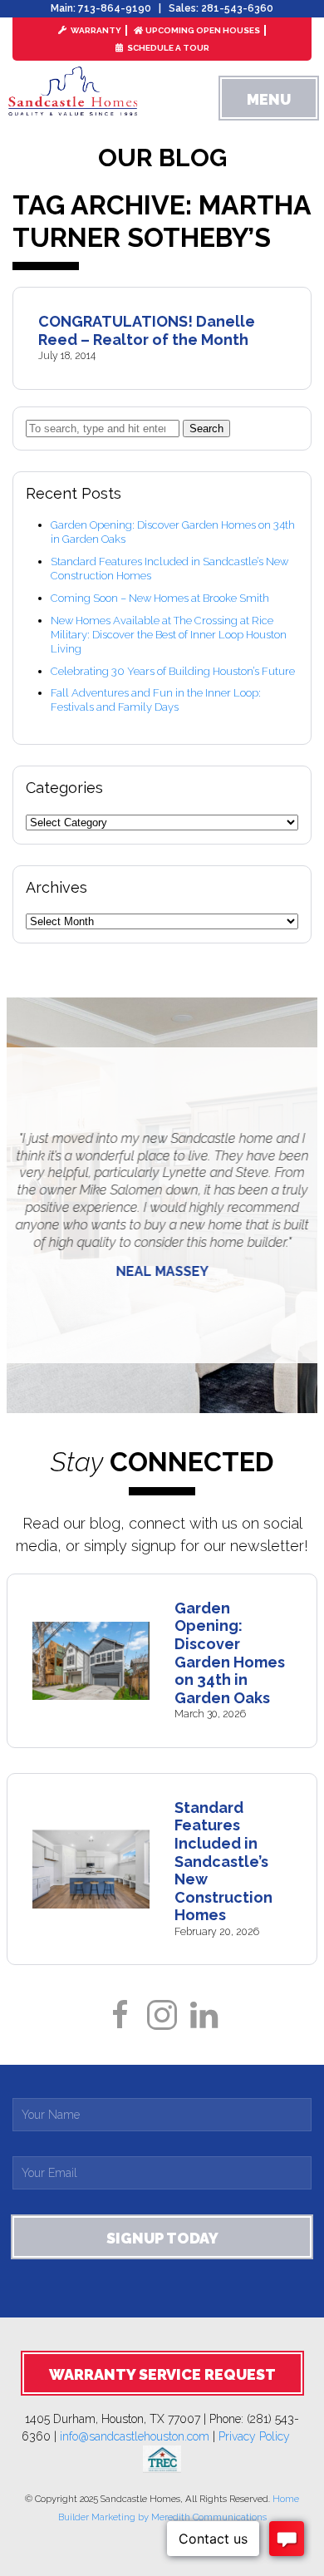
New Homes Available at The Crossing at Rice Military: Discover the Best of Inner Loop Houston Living (169, 635)
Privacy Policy (261, 2436)
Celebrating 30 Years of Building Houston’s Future (173, 671)
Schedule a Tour (167, 48)
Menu (269, 99)
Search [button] (206, 429)
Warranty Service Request (162, 2374)
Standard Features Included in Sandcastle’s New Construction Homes (223, 1862)
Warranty (95, 30)
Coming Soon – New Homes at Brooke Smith (160, 598)
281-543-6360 (237, 8)
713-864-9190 (115, 8)
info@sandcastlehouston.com (135, 2436)
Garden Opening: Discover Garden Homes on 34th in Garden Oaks (230, 1653)
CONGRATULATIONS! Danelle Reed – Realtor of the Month (147, 330)
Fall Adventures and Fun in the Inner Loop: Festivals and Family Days (156, 700)
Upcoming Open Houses (203, 30)
